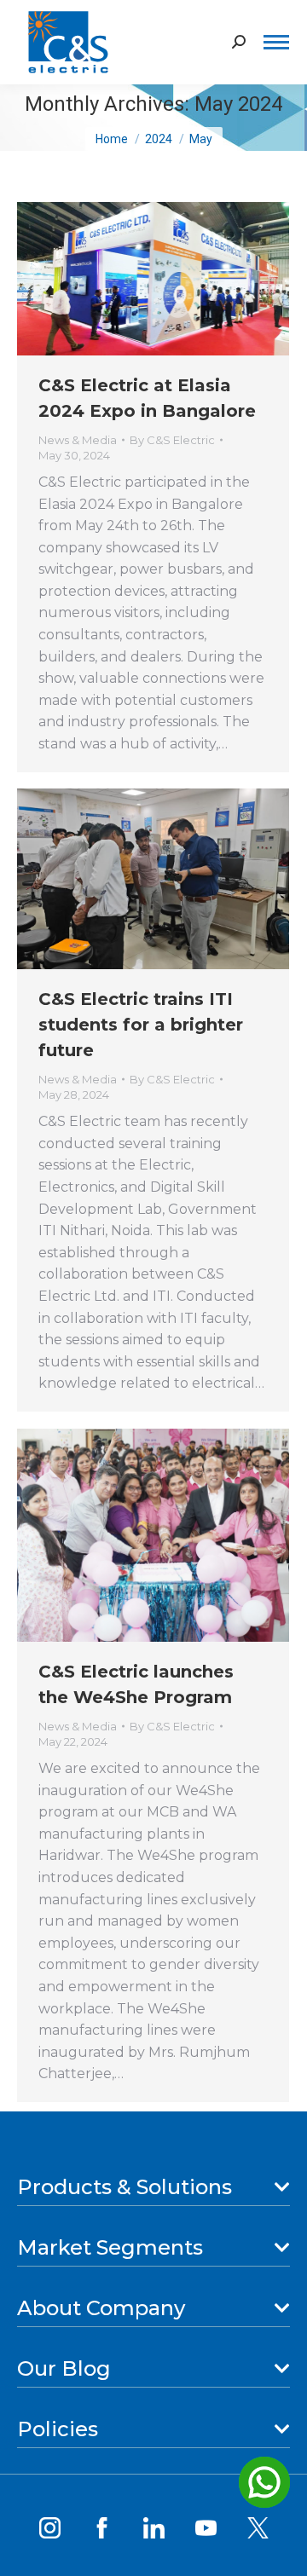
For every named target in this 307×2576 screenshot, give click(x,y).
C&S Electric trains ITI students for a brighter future (141, 1025)
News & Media (78, 440)
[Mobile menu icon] (276, 42)
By (172, 440)
